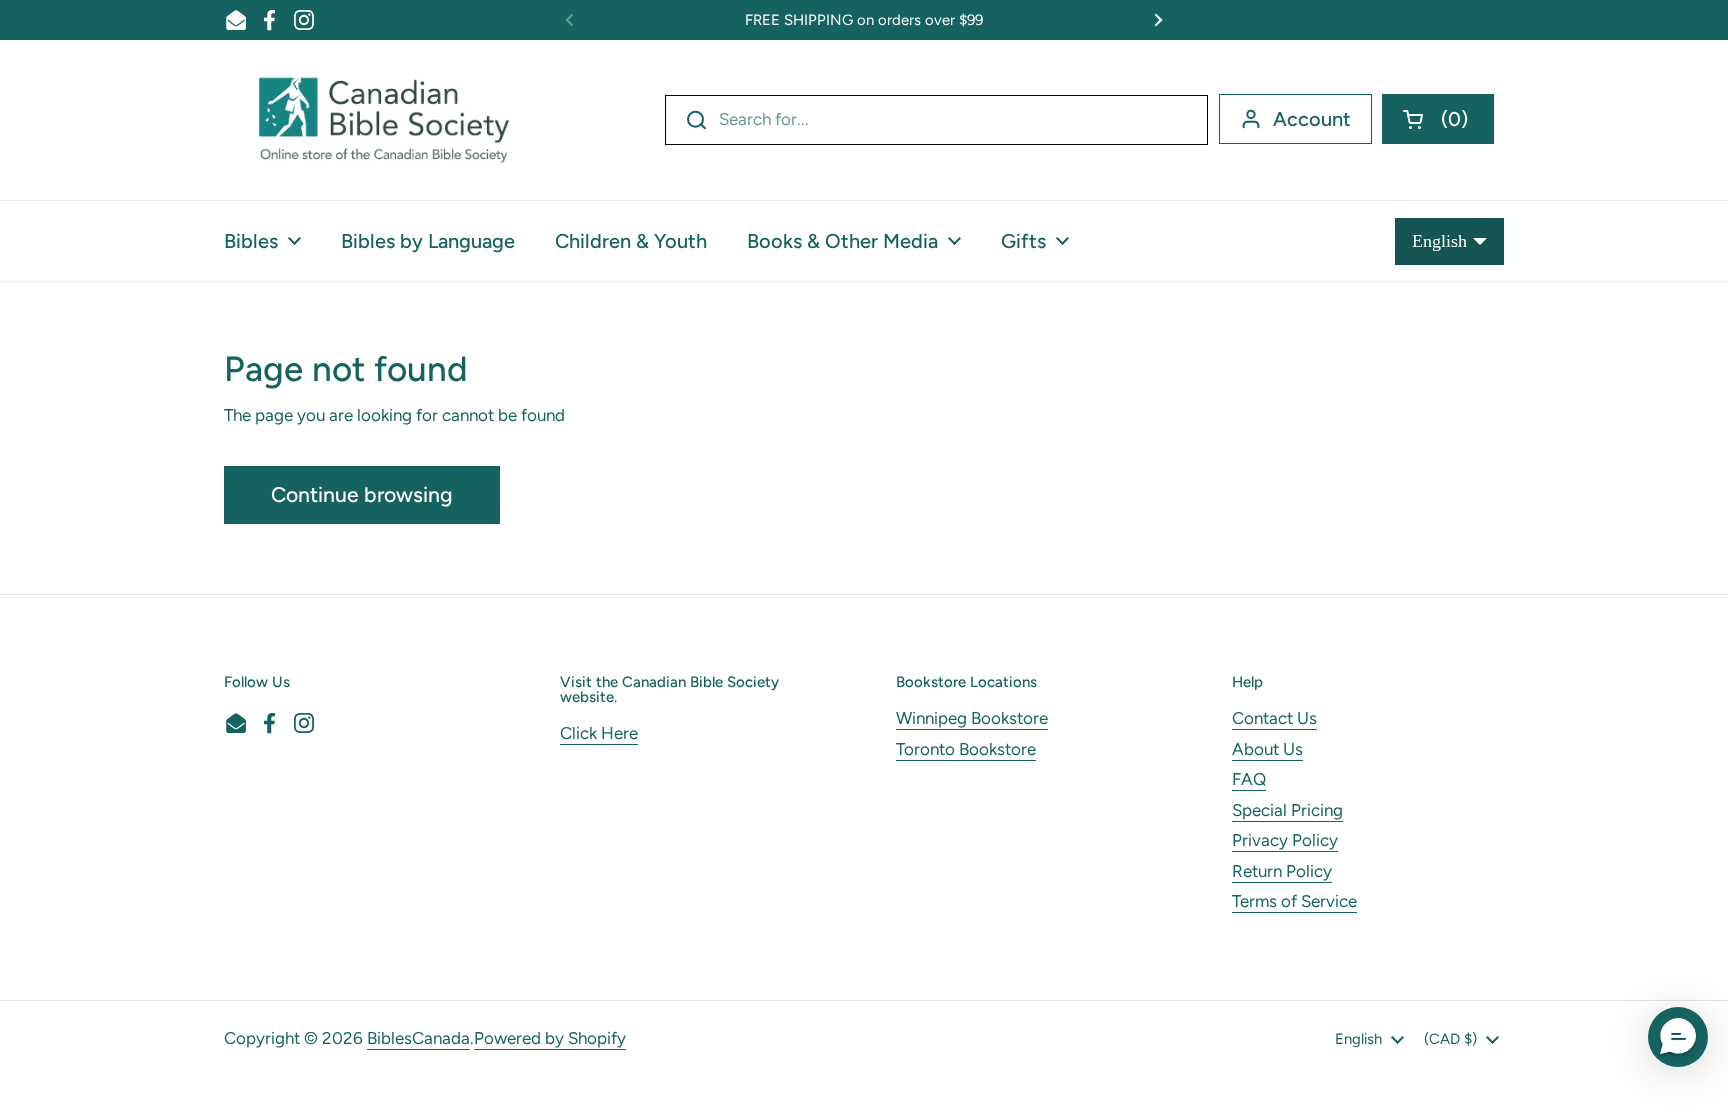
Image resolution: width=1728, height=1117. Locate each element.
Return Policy (1282, 871)
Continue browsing (362, 494)
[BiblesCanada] (384, 120)
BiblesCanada (418, 1038)
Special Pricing (1287, 810)
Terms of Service (1294, 901)
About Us (1267, 749)
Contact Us (1274, 718)
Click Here (599, 733)
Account (1312, 119)
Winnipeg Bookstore (972, 718)
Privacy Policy (1285, 840)
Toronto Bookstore (966, 749)
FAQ (1249, 779)
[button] (1438, 119)
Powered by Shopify (550, 1038)
